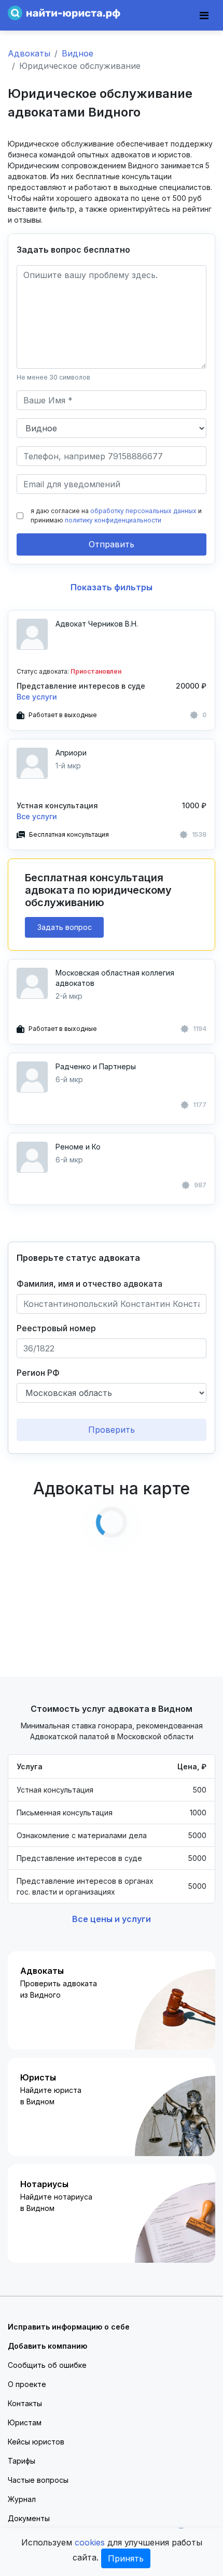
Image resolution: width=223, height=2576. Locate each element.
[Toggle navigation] (204, 16)
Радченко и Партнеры (96, 1066)
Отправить (112, 544)
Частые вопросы (38, 2480)
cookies (90, 2542)
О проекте (27, 2384)
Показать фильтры (112, 587)
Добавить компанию (47, 2346)
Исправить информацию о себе (69, 2327)
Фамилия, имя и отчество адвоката (89, 1284)
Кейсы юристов (36, 2442)
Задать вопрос (65, 927)
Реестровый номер (56, 1328)
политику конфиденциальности (113, 520)
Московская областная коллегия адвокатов (115, 978)
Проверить (112, 1430)
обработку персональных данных (143, 511)
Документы (29, 2518)
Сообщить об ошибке (47, 2365)
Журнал (22, 2499)
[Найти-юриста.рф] (64, 12)
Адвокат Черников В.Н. (97, 624)
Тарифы (22, 2461)
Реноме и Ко (78, 1147)
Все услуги (37, 697)
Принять (126, 2558)
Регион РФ (38, 1373)
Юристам (25, 2422)
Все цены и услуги (112, 1919)
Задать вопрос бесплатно (73, 250)
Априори (71, 753)
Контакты (25, 2403)
